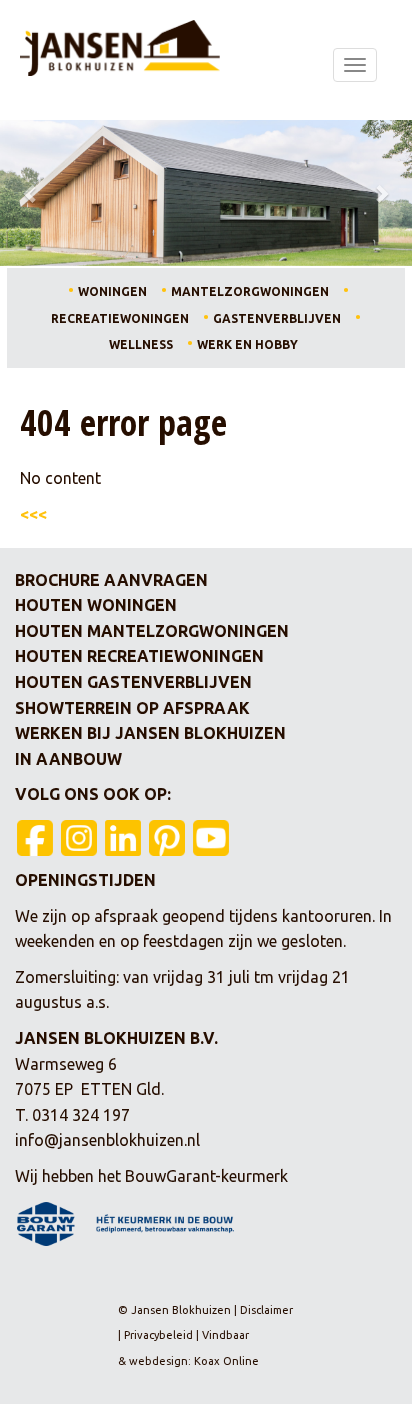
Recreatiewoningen (120, 318)
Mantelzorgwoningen (250, 291)
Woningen (112, 291)
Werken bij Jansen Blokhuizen (150, 733)
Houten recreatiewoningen (139, 656)
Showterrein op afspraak (132, 708)
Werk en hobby (247, 344)
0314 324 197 (81, 1115)
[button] (31, 193)
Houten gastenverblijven (133, 682)
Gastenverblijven (277, 318)
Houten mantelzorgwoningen (152, 631)
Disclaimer (266, 1310)
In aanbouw (68, 759)
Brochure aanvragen (111, 580)
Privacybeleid (158, 1335)
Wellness (141, 344)
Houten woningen (96, 605)
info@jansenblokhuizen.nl (107, 1140)
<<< (33, 514)
